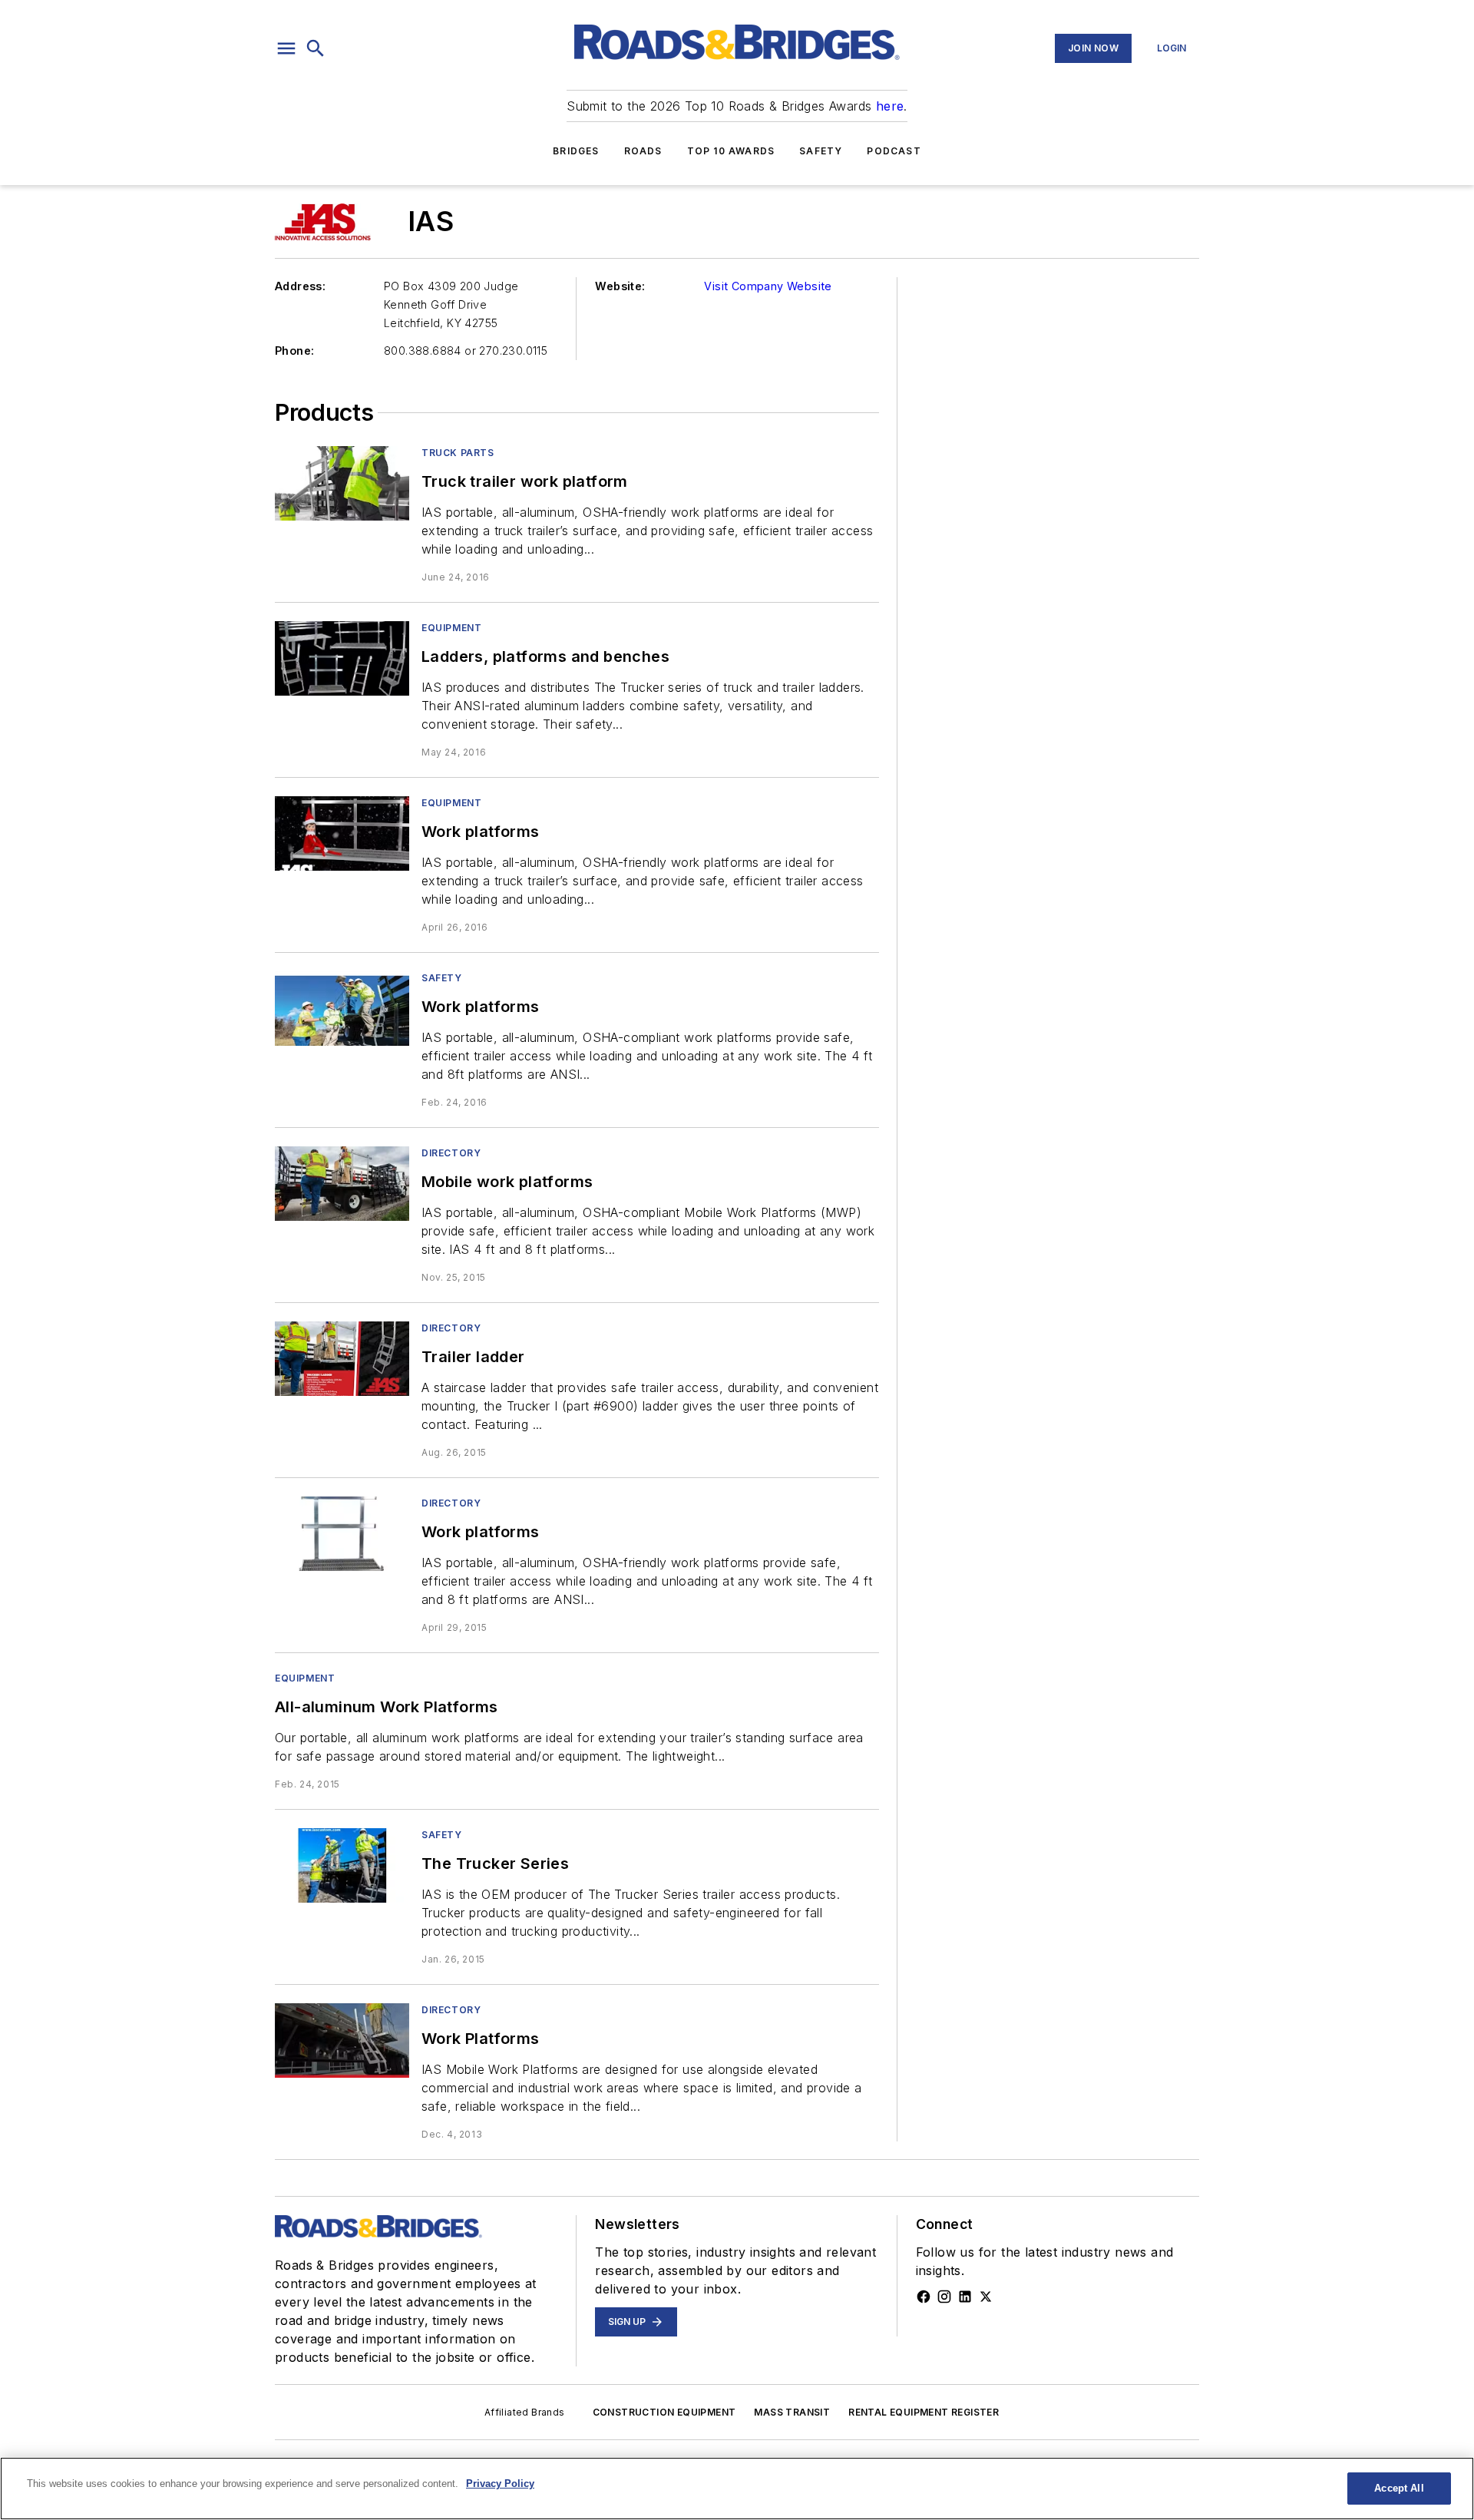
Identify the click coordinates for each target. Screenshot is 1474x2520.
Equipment (451, 628)
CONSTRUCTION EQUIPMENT (664, 2412)
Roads (643, 151)
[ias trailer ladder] (342, 1359)
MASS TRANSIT (792, 2412)
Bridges (576, 151)
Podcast (894, 151)
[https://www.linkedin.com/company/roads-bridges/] (965, 2297)
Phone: (294, 351)
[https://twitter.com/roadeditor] (986, 2297)
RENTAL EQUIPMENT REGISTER (924, 2412)
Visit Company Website (768, 286)
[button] (286, 48)
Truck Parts (458, 453)
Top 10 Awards (731, 151)
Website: (620, 286)
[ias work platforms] (342, 833)
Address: (300, 286)
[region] (737, 2489)
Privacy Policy (500, 2484)
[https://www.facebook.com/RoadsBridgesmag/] (924, 2297)
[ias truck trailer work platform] (342, 483)
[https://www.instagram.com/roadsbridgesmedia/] (944, 2297)
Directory (451, 1153)
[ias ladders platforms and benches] (342, 658)
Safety (821, 151)
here (890, 106)
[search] (316, 48)
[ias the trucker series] (342, 1865)
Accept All (1399, 2488)
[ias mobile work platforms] (342, 1184)
